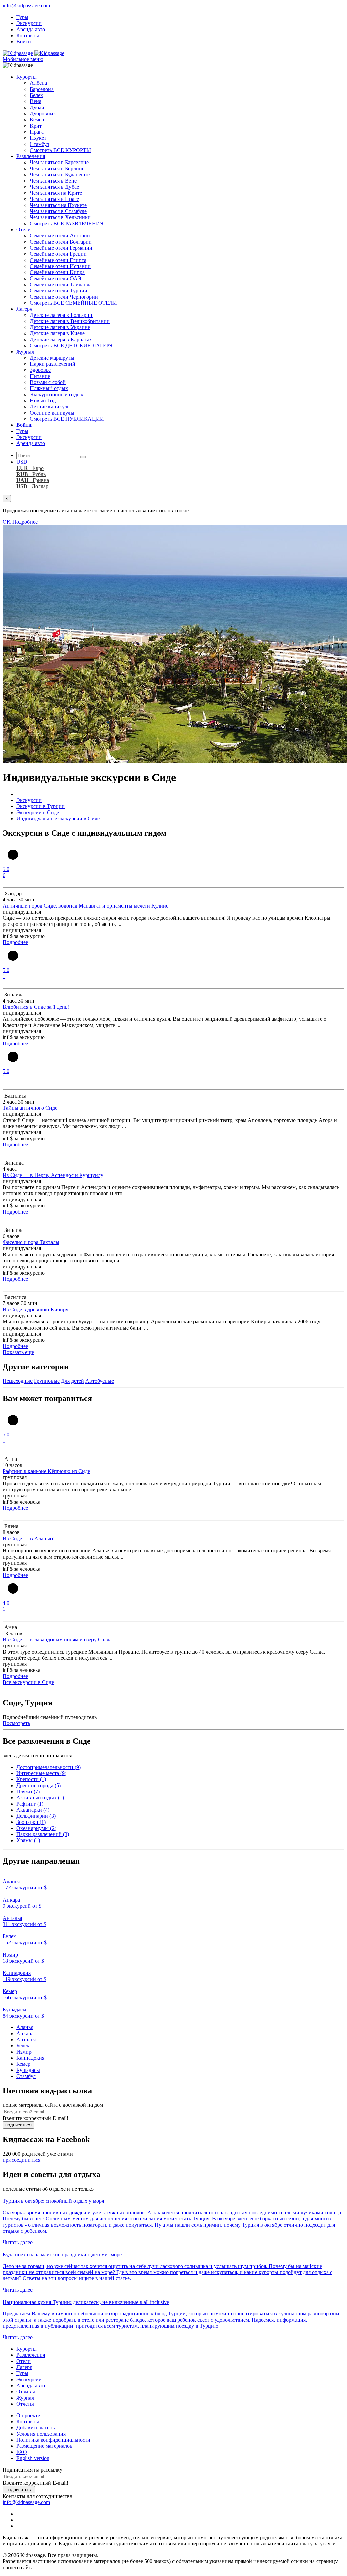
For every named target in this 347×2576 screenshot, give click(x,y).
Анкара (25, 2033)
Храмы (28, 1840)
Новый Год (43, 400)
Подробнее (25, 522)
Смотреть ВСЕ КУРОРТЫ (60, 150)
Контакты (28, 35)
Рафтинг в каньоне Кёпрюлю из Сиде (46, 1471)
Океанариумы (36, 1828)
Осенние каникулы (52, 413)
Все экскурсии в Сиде (28, 1682)
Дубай (37, 107)
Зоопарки (31, 1822)
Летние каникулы (50, 407)
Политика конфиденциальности (53, 2440)
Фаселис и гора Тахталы (31, 1242)
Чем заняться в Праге (54, 199)
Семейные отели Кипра (57, 272)
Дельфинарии (36, 1816)
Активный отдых (40, 1798)
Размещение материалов (44, 2446)
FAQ (22, 2452)
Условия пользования (41, 2434)
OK (7, 522)
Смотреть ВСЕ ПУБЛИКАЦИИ (67, 419)
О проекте (28, 2415)
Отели (24, 230)
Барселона (42, 89)
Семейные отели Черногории (64, 297)
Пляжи (28, 1791)
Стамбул (39, 144)
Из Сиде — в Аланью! (29, 1538)
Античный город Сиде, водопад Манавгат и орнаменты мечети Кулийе (86, 906)
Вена (36, 101)
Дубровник (43, 113)
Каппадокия (30, 2058)
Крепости (31, 1779)
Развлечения (31, 156)
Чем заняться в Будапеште (60, 175)
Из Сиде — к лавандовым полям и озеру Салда (57, 1639)
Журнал (25, 352)
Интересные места (41, 1773)
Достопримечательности (48, 1767)
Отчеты (25, 2404)
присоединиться (22, 2160)
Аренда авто (31, 29)
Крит (36, 126)
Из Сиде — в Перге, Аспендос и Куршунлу (53, 1175)
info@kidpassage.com (26, 6)
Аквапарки (33, 1810)
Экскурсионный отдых (57, 394)
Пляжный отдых (49, 388)
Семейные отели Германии (61, 248)
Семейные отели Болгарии (61, 242)
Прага (37, 132)
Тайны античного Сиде (30, 1108)
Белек (36, 95)
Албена (38, 83)
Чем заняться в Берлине (57, 168)
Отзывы (26, 2392)
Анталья (26, 2039)
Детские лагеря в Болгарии (61, 315)
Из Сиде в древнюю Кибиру (36, 1309)
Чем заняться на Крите (56, 193)
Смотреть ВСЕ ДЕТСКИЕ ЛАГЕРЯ (71, 346)
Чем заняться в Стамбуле (58, 211)
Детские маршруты (52, 358)
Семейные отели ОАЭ (56, 278)
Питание (40, 376)
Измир (24, 2052)
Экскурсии (29, 23)
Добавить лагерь (35, 2428)
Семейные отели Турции (59, 291)
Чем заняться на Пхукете (58, 205)
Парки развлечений (53, 364)
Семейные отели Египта (58, 260)
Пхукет (38, 138)
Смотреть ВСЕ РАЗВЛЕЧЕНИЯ (67, 223)
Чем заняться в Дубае (54, 187)
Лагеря (24, 309)
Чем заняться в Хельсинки (60, 217)
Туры (22, 17)
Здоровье (40, 370)
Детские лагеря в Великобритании (70, 321)
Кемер (37, 120)
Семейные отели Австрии (60, 236)
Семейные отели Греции (58, 254)
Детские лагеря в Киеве (57, 333)
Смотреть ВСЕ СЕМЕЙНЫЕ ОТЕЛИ (73, 303)
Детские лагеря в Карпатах (61, 339)
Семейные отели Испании (60, 266)
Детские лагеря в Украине (60, 327)
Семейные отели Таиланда (61, 284)
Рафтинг (30, 1804)
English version (33, 2458)
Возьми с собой (48, 382)
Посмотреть (16, 1723)
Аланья (25, 2027)
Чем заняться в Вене (53, 181)
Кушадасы (28, 2070)
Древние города (38, 1785)
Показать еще (18, 1352)
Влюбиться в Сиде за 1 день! (36, 1007)
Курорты (26, 77)
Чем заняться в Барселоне (59, 162)
